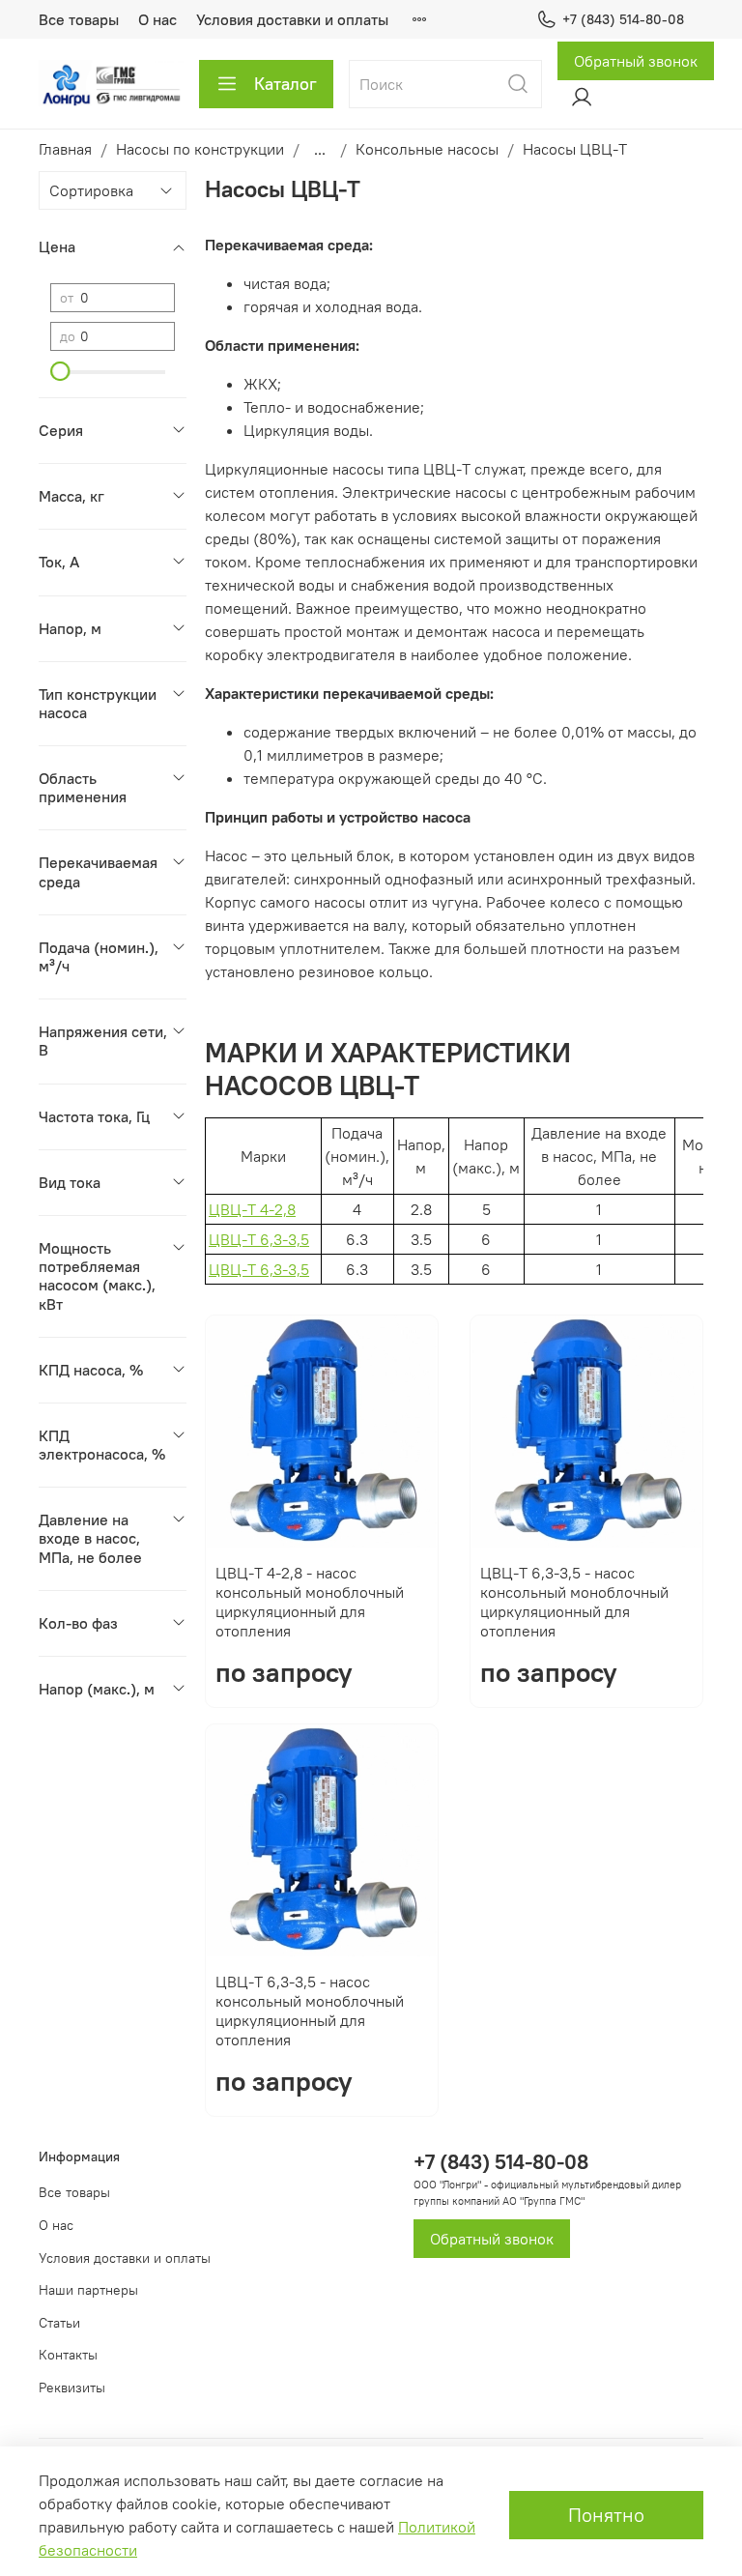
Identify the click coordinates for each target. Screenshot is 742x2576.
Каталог (285, 84)
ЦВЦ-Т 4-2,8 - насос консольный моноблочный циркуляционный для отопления (310, 1602)
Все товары (79, 19)
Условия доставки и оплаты (292, 19)
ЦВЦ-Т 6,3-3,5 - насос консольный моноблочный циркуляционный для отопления (574, 1602)
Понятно (606, 2515)
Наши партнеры (88, 2290)
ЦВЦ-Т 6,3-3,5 (259, 1239)
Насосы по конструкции (200, 149)
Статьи (59, 2323)
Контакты (68, 2355)
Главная (65, 149)
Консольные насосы (427, 149)
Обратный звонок (636, 61)
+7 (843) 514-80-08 (623, 19)
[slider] (60, 371)
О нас (157, 19)
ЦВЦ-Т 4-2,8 (252, 1209)
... (320, 149)
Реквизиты (72, 2388)
